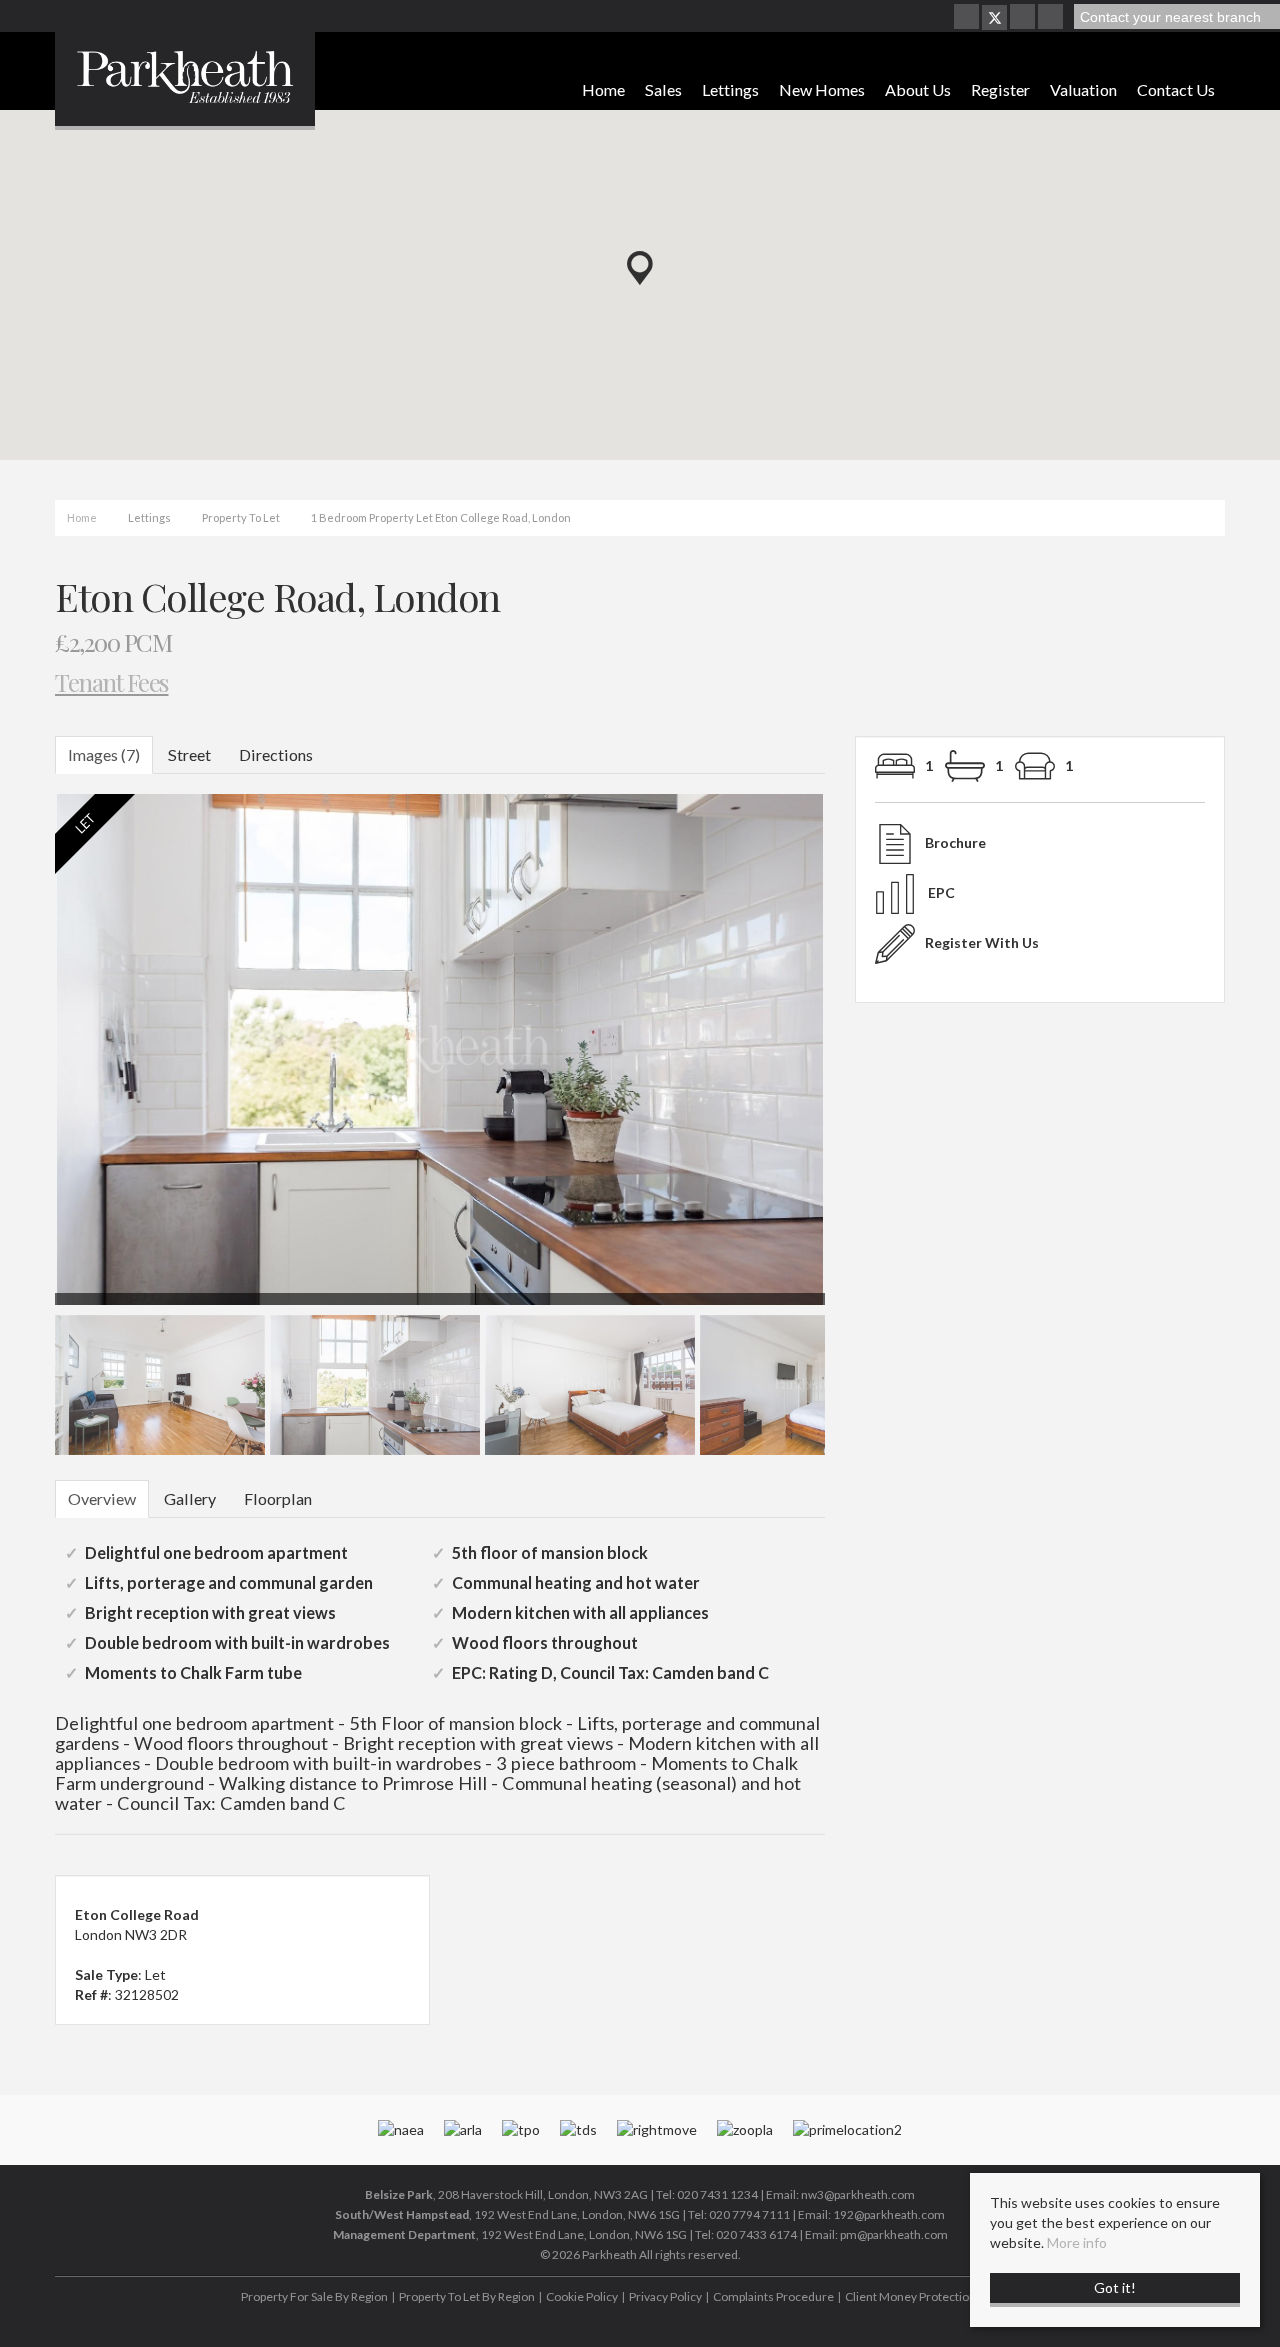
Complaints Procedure (773, 2296)
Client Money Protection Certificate (940, 2296)
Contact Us (1176, 89)
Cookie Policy (582, 2296)
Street (189, 754)
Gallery (190, 1498)
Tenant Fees (112, 681)
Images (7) (104, 754)
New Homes (822, 89)
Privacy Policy (665, 2296)
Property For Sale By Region (314, 2296)
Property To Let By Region (467, 2296)
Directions (276, 754)
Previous (24, 1058)
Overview (102, 1498)
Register (1000, 89)
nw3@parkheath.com (858, 2194)
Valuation (1083, 89)
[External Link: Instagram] (1024, 17)
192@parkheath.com (889, 2214)
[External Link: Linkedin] (1052, 17)
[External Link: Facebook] (968, 17)
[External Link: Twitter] (994, 17)
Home (603, 89)
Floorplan (278, 1498)
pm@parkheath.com (894, 2234)
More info (1077, 2242)
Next (864, 1058)
